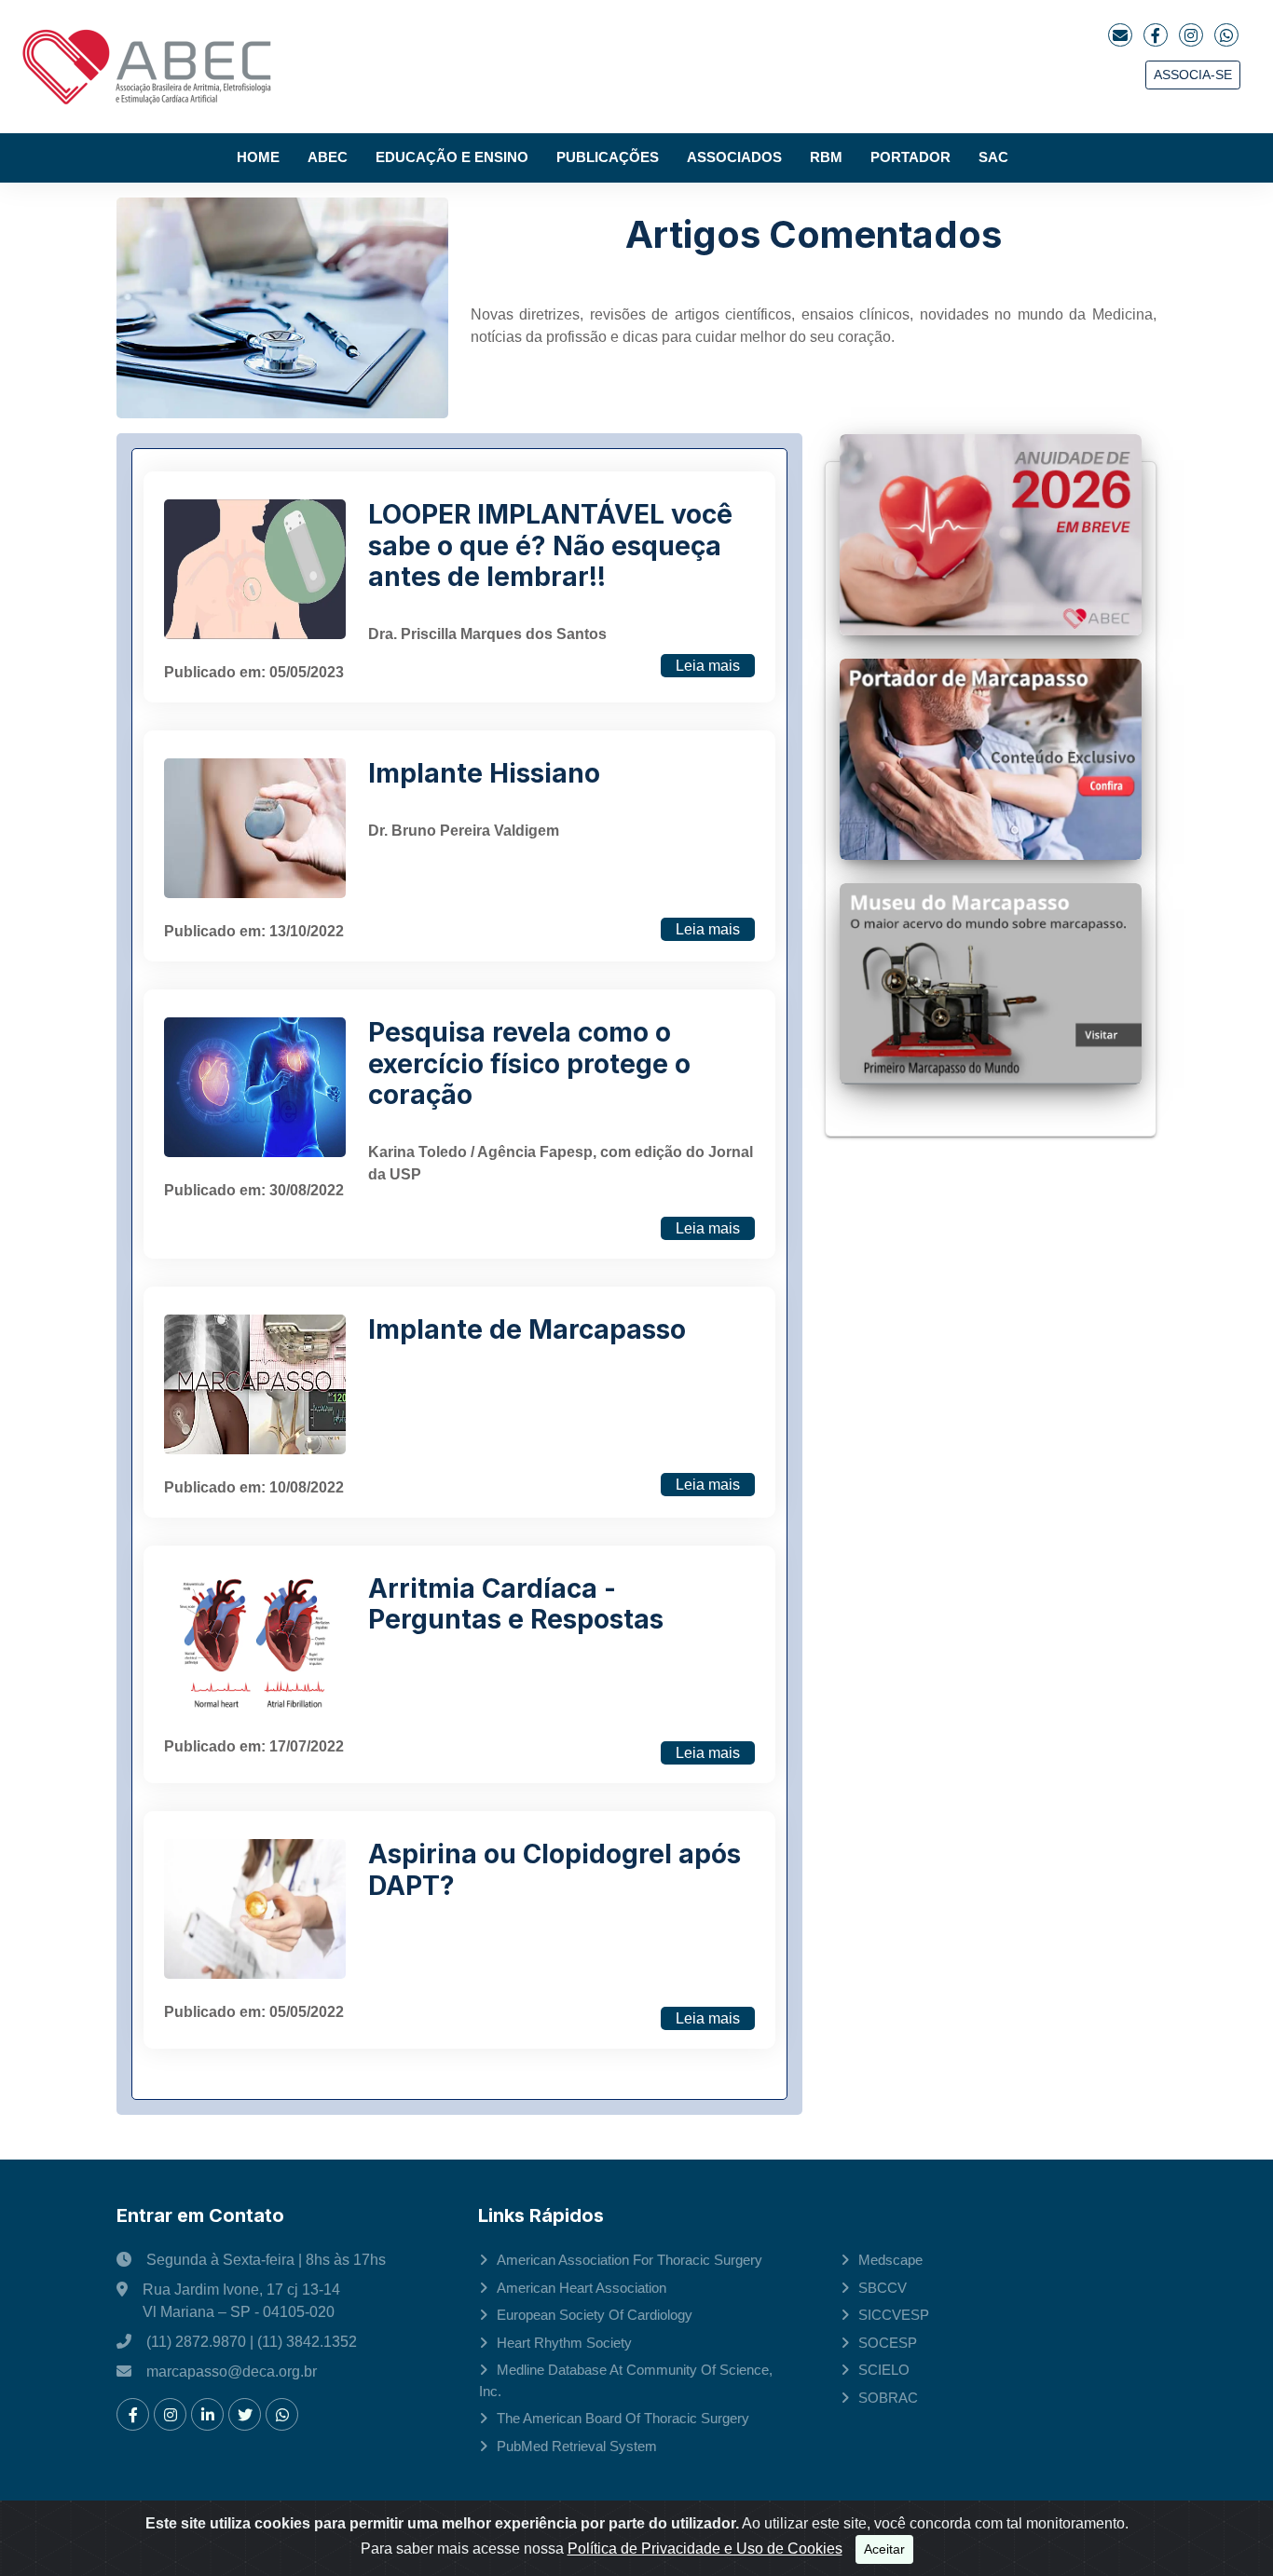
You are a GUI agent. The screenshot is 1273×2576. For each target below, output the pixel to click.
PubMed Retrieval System (577, 2446)
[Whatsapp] (1226, 35)
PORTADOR (910, 157)
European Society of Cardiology (595, 2315)
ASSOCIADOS (734, 157)
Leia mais (708, 666)
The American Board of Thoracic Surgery (623, 2418)
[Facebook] (1156, 35)
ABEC (328, 157)
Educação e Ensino (452, 157)
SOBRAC (888, 2398)
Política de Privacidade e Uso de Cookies (705, 2549)
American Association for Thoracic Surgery (630, 2260)
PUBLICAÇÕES (608, 157)
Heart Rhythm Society (564, 2343)
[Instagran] (1191, 35)
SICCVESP (894, 2315)
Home (258, 157)
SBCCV (883, 2288)
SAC (993, 157)
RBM (826, 157)
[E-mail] (1120, 35)
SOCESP (888, 2343)
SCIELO (884, 2370)
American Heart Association (582, 2288)
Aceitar (884, 2549)
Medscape (890, 2260)
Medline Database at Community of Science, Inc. (626, 2380)
